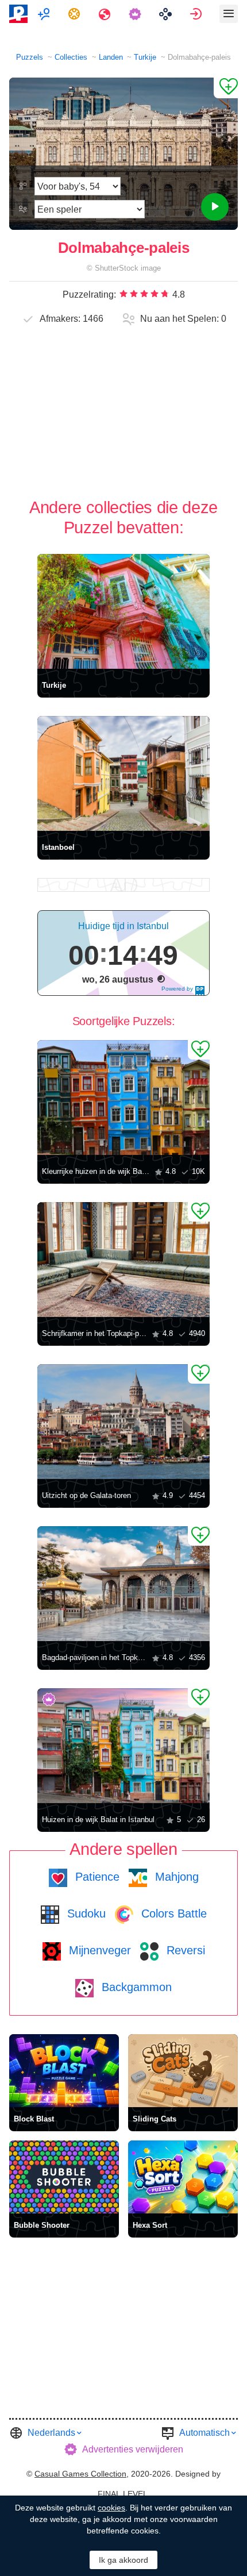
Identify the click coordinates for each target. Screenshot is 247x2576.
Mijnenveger (98, 1950)
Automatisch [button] (204, 2433)
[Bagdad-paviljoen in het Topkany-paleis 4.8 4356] (123, 1584)
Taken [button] (76, 14)
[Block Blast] (64, 2071)
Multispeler (45, 14)
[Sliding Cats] (183, 2071)
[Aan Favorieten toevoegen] (226, 88)
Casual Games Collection (80, 2474)
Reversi (184, 1950)
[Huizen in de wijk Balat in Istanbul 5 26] (123, 1746)
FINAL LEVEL (123, 2494)
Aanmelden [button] (197, 14)
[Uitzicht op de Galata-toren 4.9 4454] (123, 1422)
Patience (96, 1877)
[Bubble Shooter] (64, 2177)
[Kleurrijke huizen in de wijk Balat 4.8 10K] (123, 1098)
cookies (111, 2508)
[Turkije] (123, 611)
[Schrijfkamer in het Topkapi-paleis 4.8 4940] (123, 1260)
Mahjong (175, 1877)
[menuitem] (45, 14)
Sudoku (85, 1913)
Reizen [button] (106, 14)
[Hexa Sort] (183, 2177)
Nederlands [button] (51, 2433)
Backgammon (135, 1987)
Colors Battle (172, 1913)
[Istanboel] (123, 773)
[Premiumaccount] (136, 14)
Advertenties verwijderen (133, 2449)
